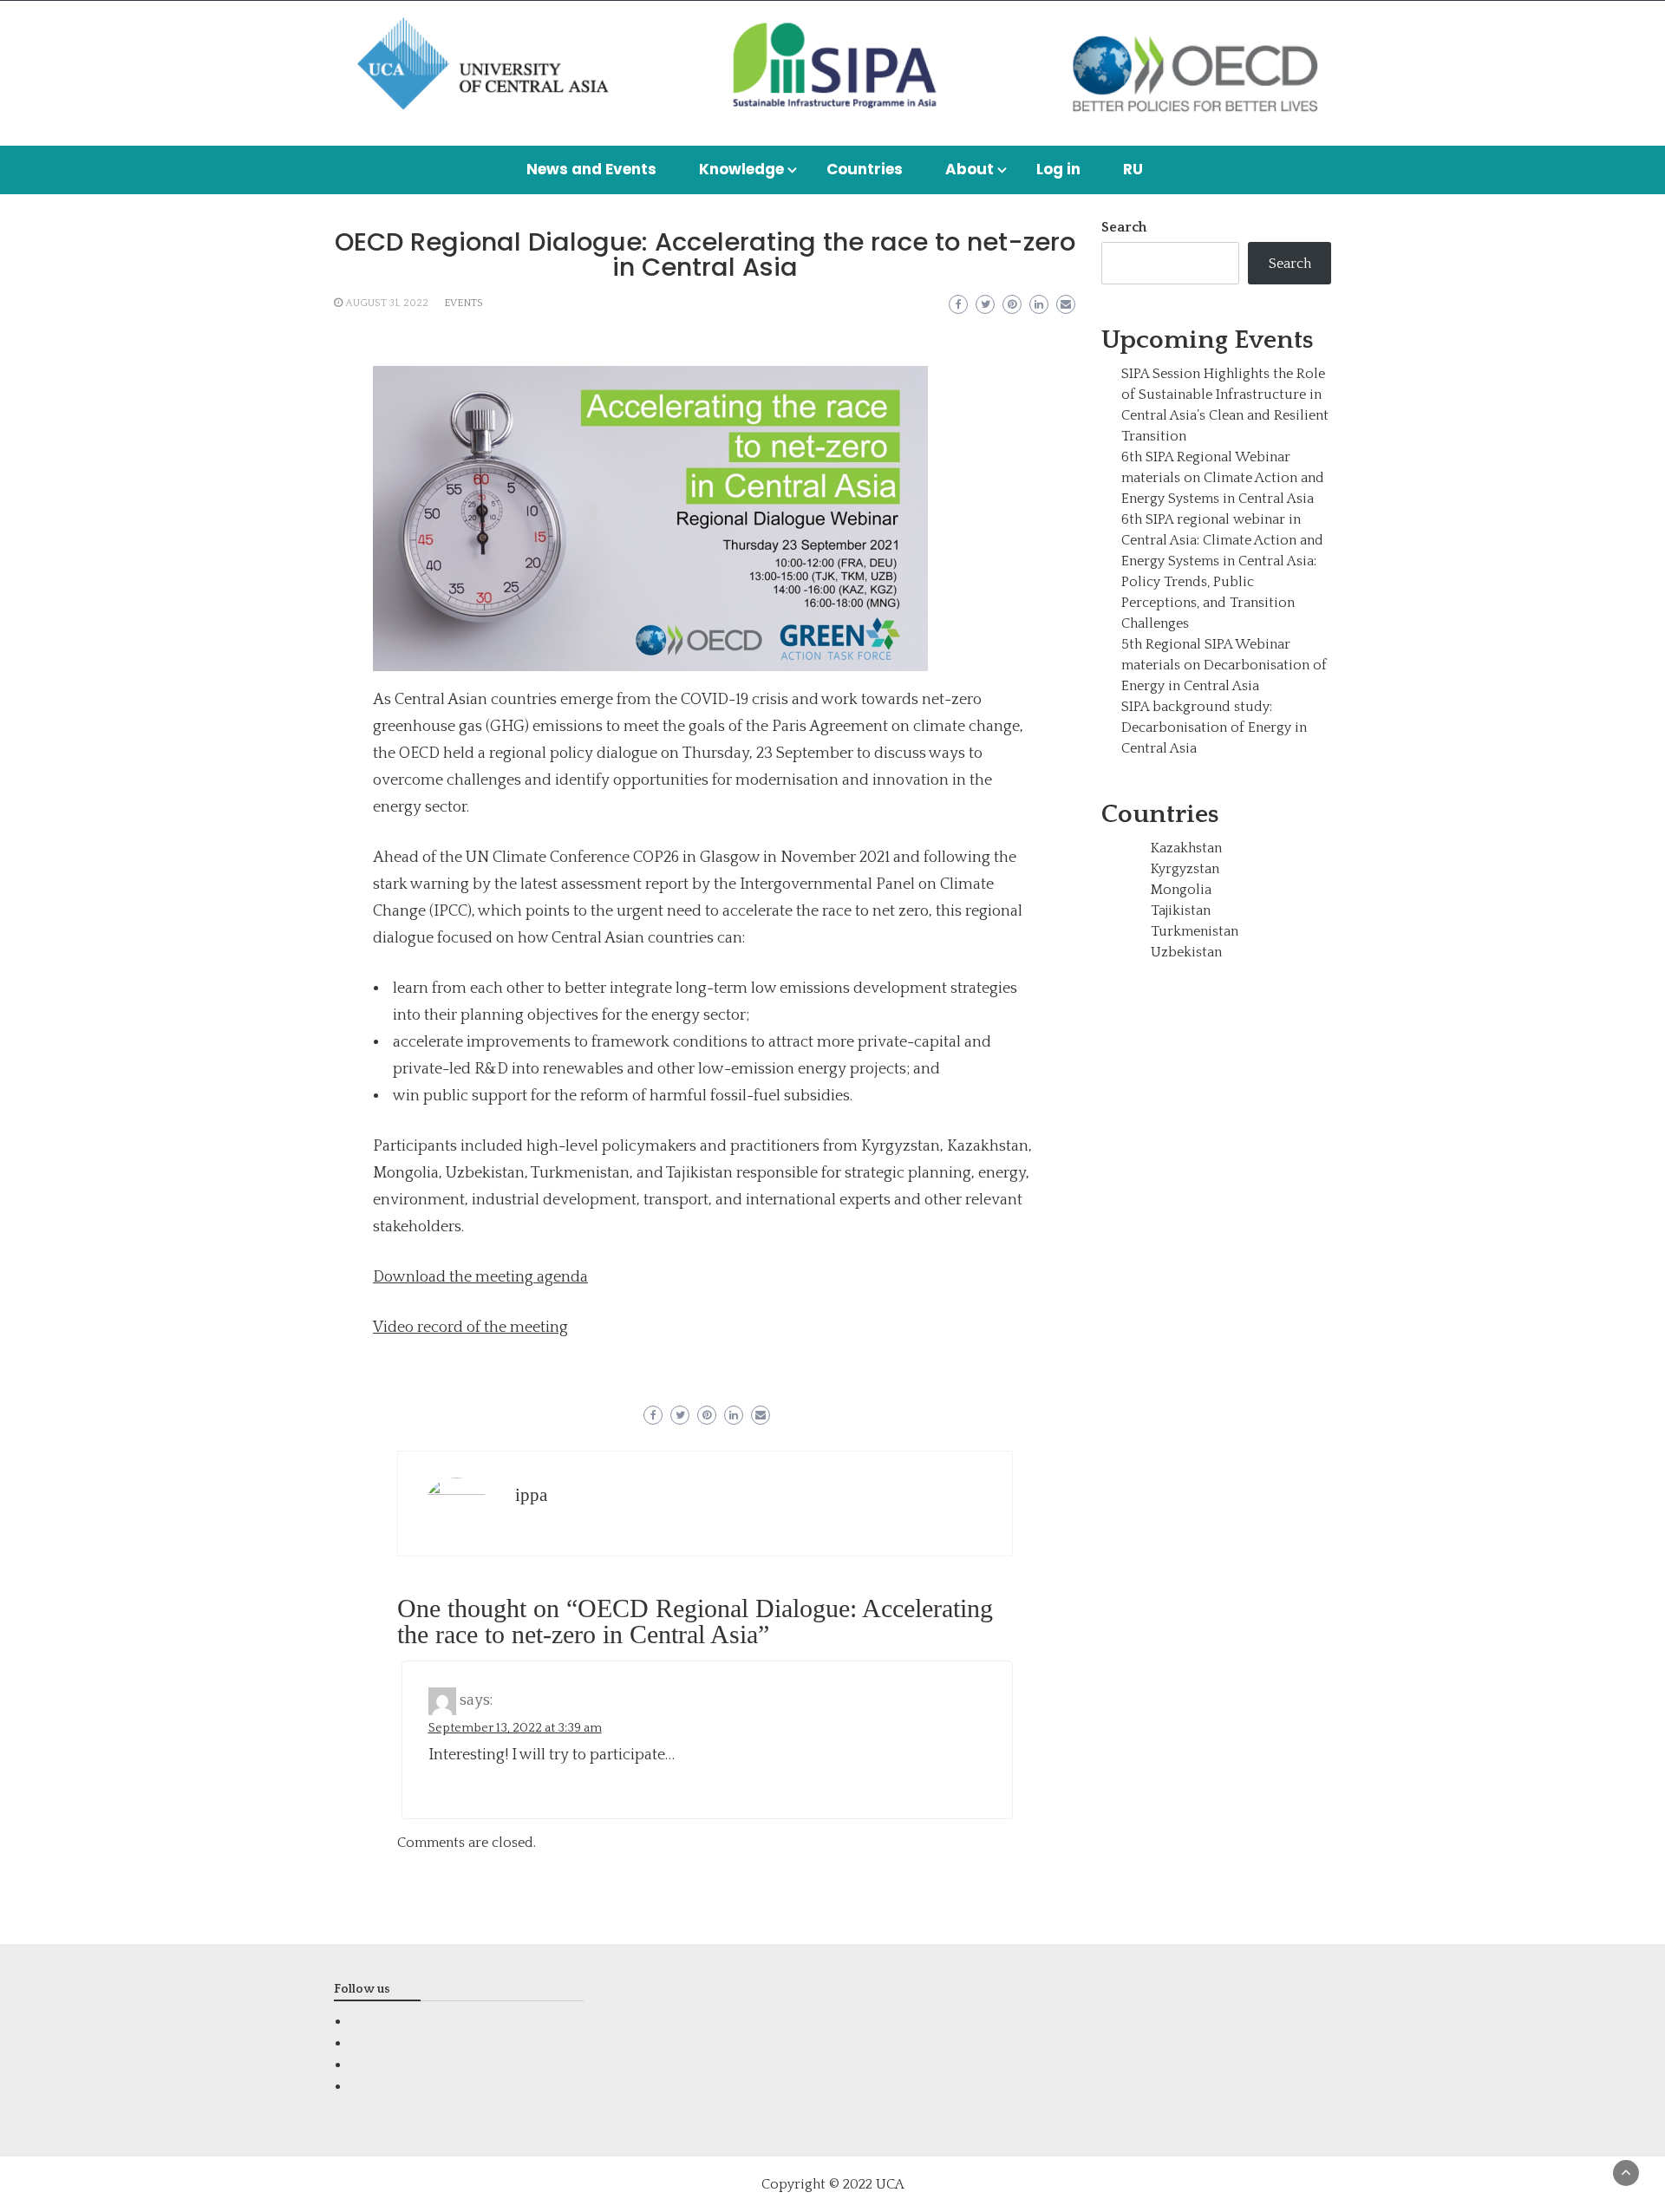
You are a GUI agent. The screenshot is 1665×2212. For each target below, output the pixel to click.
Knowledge (741, 169)
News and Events (591, 169)
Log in (1058, 169)
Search (1124, 227)
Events (464, 303)
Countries (865, 169)
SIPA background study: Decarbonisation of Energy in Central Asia (1214, 728)
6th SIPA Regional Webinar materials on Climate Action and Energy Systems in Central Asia (1223, 478)
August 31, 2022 (387, 303)
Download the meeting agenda (480, 1277)
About (970, 169)
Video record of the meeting (470, 1328)
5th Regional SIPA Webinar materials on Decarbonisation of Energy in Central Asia (1224, 665)
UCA (890, 2184)
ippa (531, 1495)
